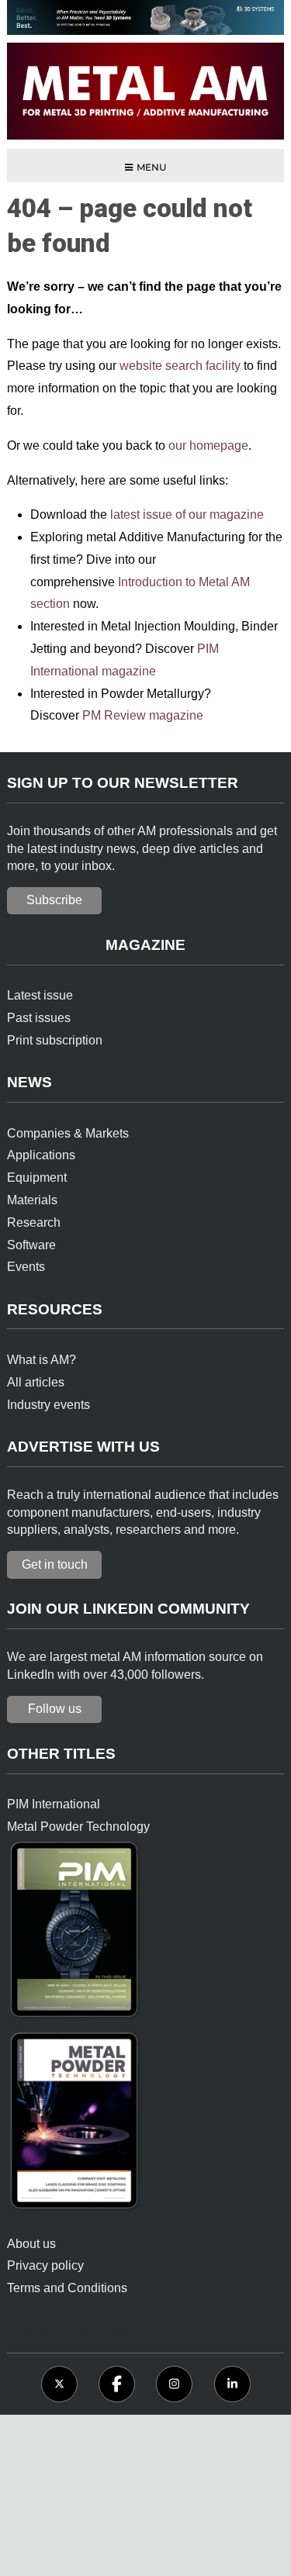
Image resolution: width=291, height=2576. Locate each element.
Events (26, 1267)
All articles (36, 1382)
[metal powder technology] (75, 2125)
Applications (41, 1155)
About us (31, 2244)
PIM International (54, 1804)
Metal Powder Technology (78, 1827)
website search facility (180, 366)
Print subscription (55, 1040)
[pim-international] (75, 1934)
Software (31, 1245)
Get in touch (55, 1564)
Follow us (55, 1709)
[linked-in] (232, 2384)
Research (34, 1222)
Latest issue (40, 995)
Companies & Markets (68, 1133)
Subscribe (54, 900)
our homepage (208, 445)
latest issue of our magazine (187, 515)
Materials (32, 1200)
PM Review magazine (143, 715)
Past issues (39, 1018)
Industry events (48, 1405)
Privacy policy (45, 2265)
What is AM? (42, 1360)
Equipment (37, 1178)
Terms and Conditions (67, 2288)
